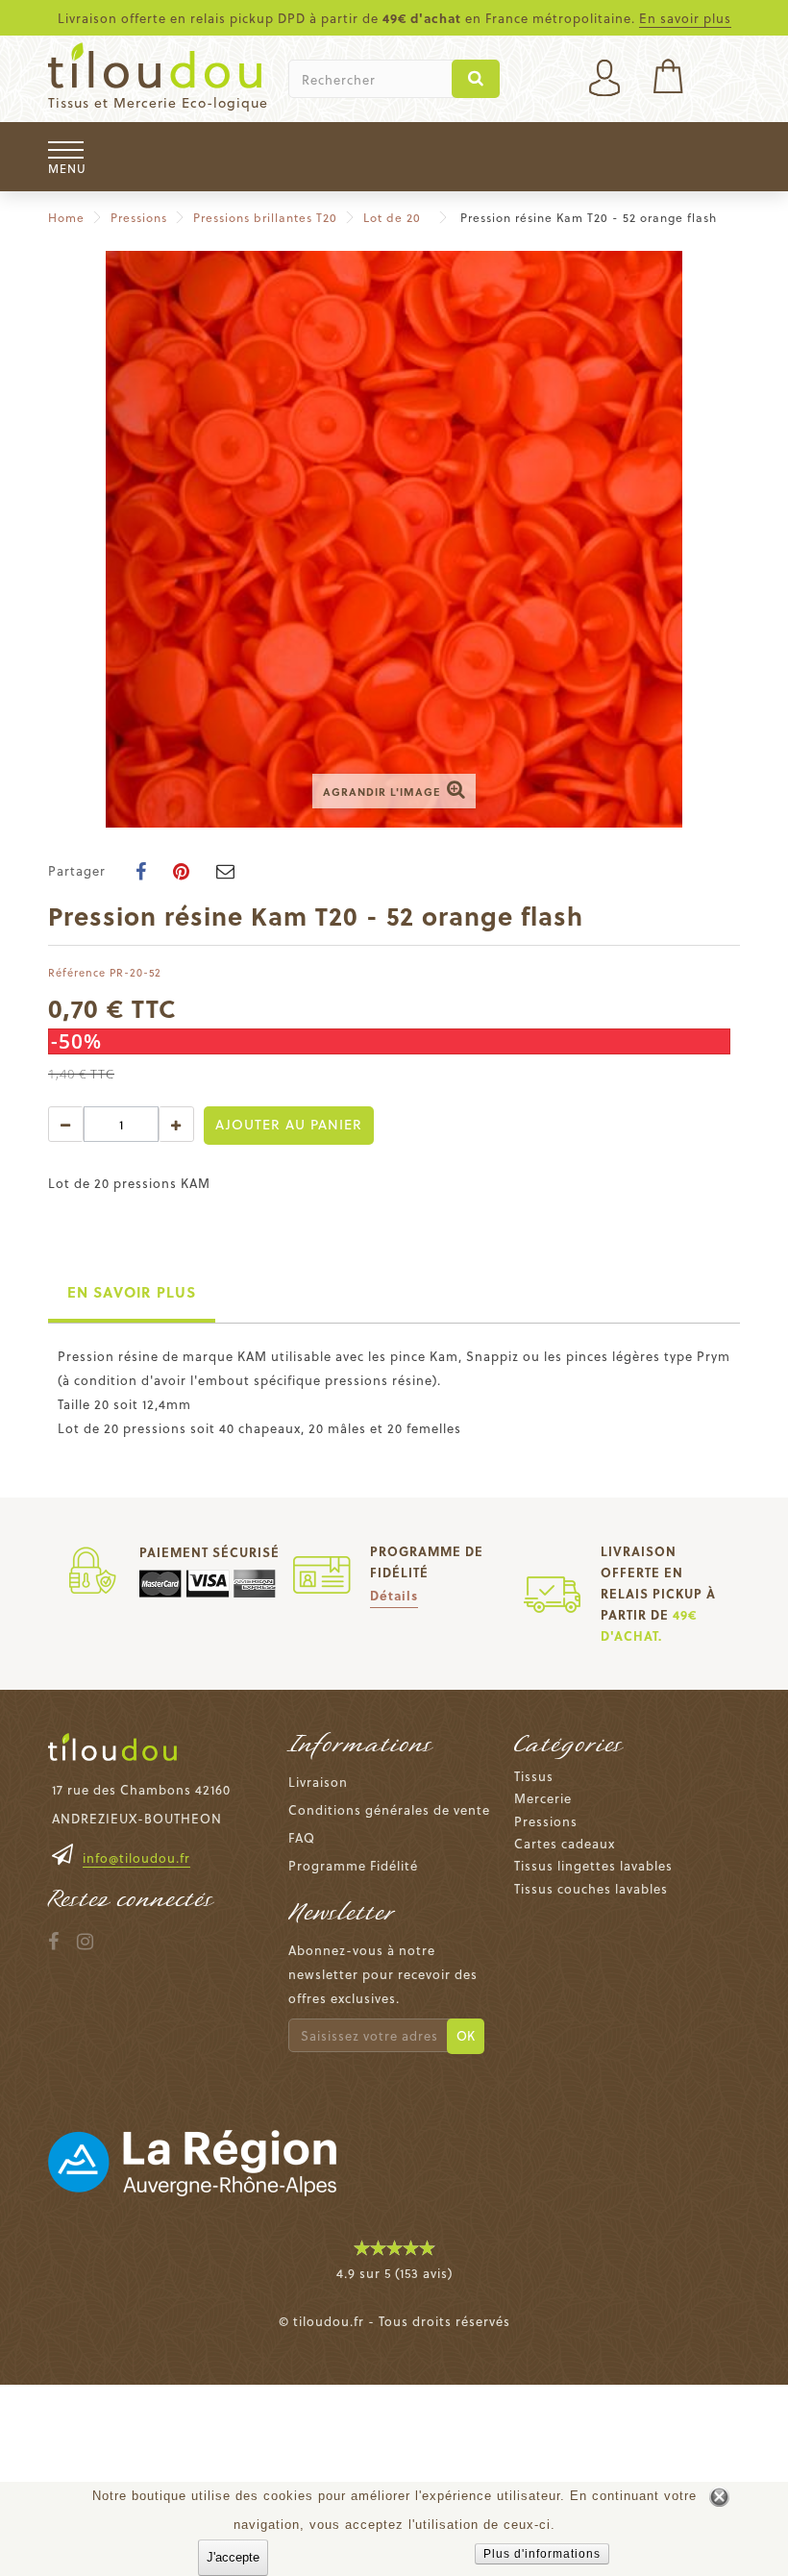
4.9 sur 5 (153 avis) (394, 2273)
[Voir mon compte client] (604, 74)
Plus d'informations (542, 2554)
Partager (77, 870)
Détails (394, 1595)
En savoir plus (685, 18)
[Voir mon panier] (668, 79)
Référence (77, 972)
